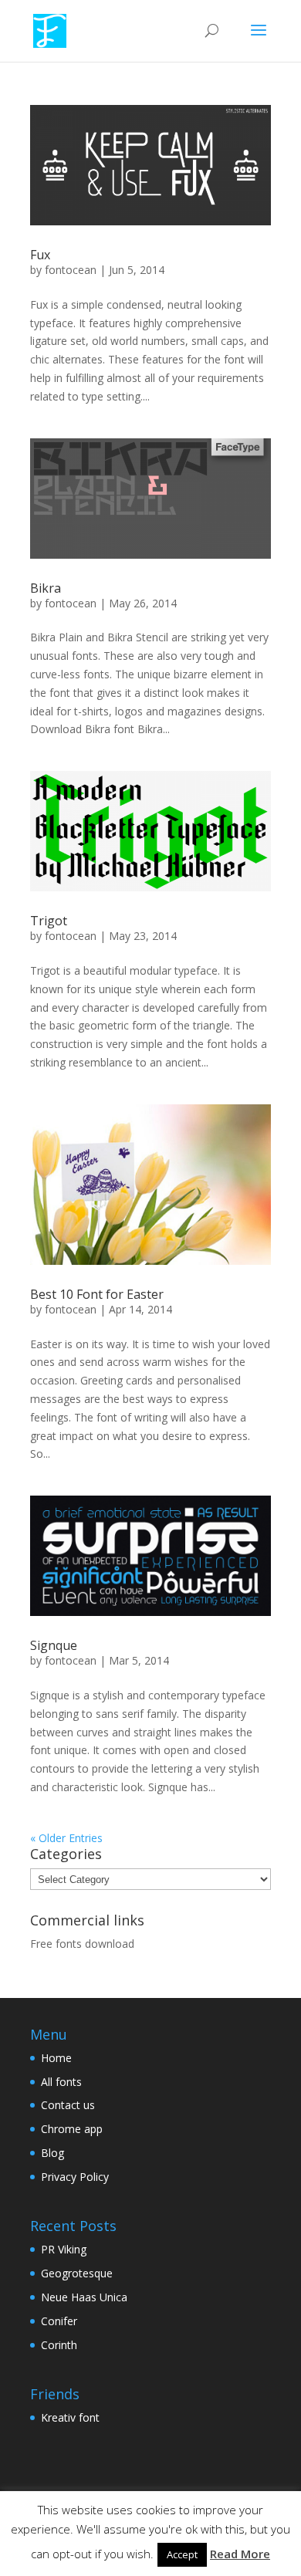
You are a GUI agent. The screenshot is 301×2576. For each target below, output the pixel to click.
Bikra (46, 588)
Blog (52, 2153)
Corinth (59, 2345)
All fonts (61, 2082)
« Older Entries (66, 1838)
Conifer (59, 2321)
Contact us (68, 2105)
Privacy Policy (75, 2177)
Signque (54, 1645)
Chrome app (72, 2129)
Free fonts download (82, 1944)
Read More (240, 2554)
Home (56, 2058)
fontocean (71, 270)
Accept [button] (182, 2554)
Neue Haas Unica (84, 2297)
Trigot (49, 921)
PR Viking (64, 2249)
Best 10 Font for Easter (97, 1294)
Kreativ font (70, 2417)
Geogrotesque (77, 2273)
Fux (40, 255)
